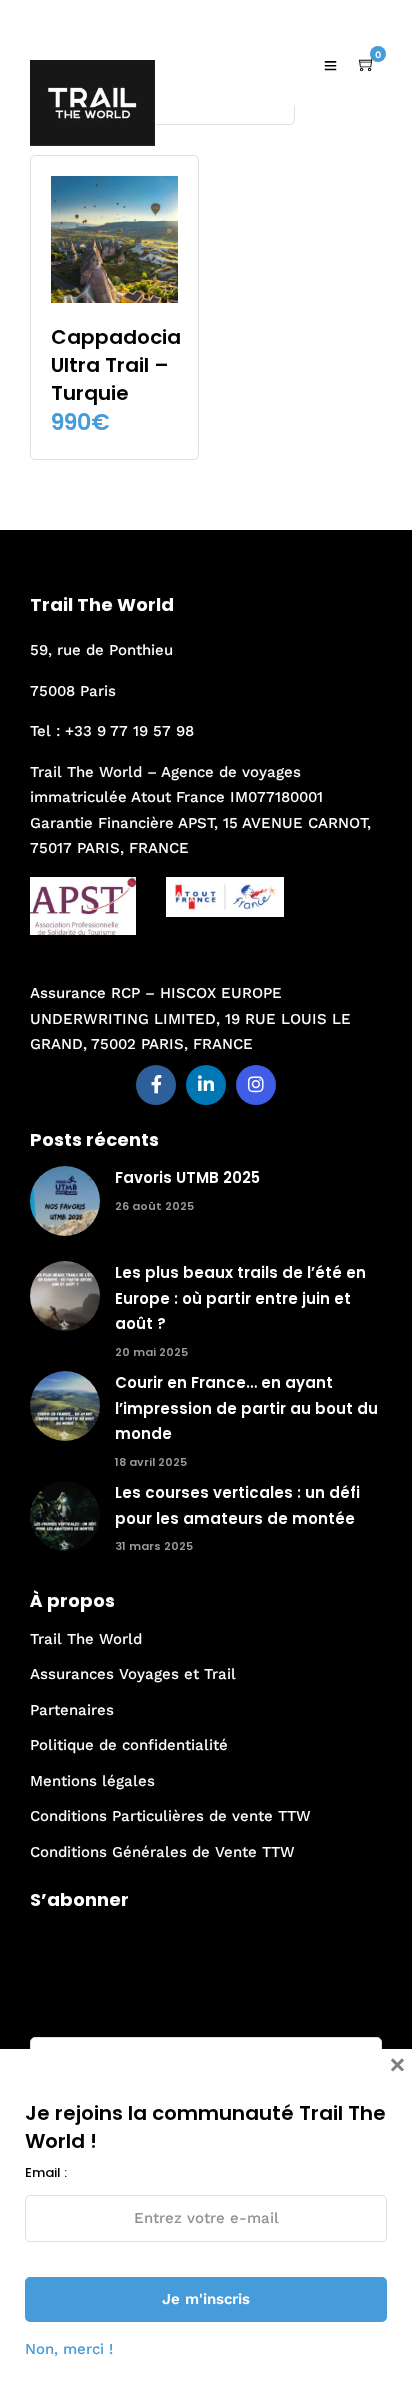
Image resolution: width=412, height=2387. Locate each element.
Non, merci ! (69, 2349)
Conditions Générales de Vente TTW (162, 1852)
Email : (51, 2015)
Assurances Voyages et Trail (133, 1674)
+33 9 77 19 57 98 (129, 731)
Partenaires (72, 1710)
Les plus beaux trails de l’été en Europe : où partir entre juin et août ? (240, 1298)
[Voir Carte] (367, 65)
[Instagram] (256, 1085)
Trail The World (86, 1639)
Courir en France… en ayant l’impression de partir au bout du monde (246, 1408)
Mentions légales (92, 1781)
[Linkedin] (206, 1085)
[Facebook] (156, 1085)
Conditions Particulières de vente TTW (170, 1816)
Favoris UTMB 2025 (187, 1177)
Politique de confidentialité (129, 1745)
